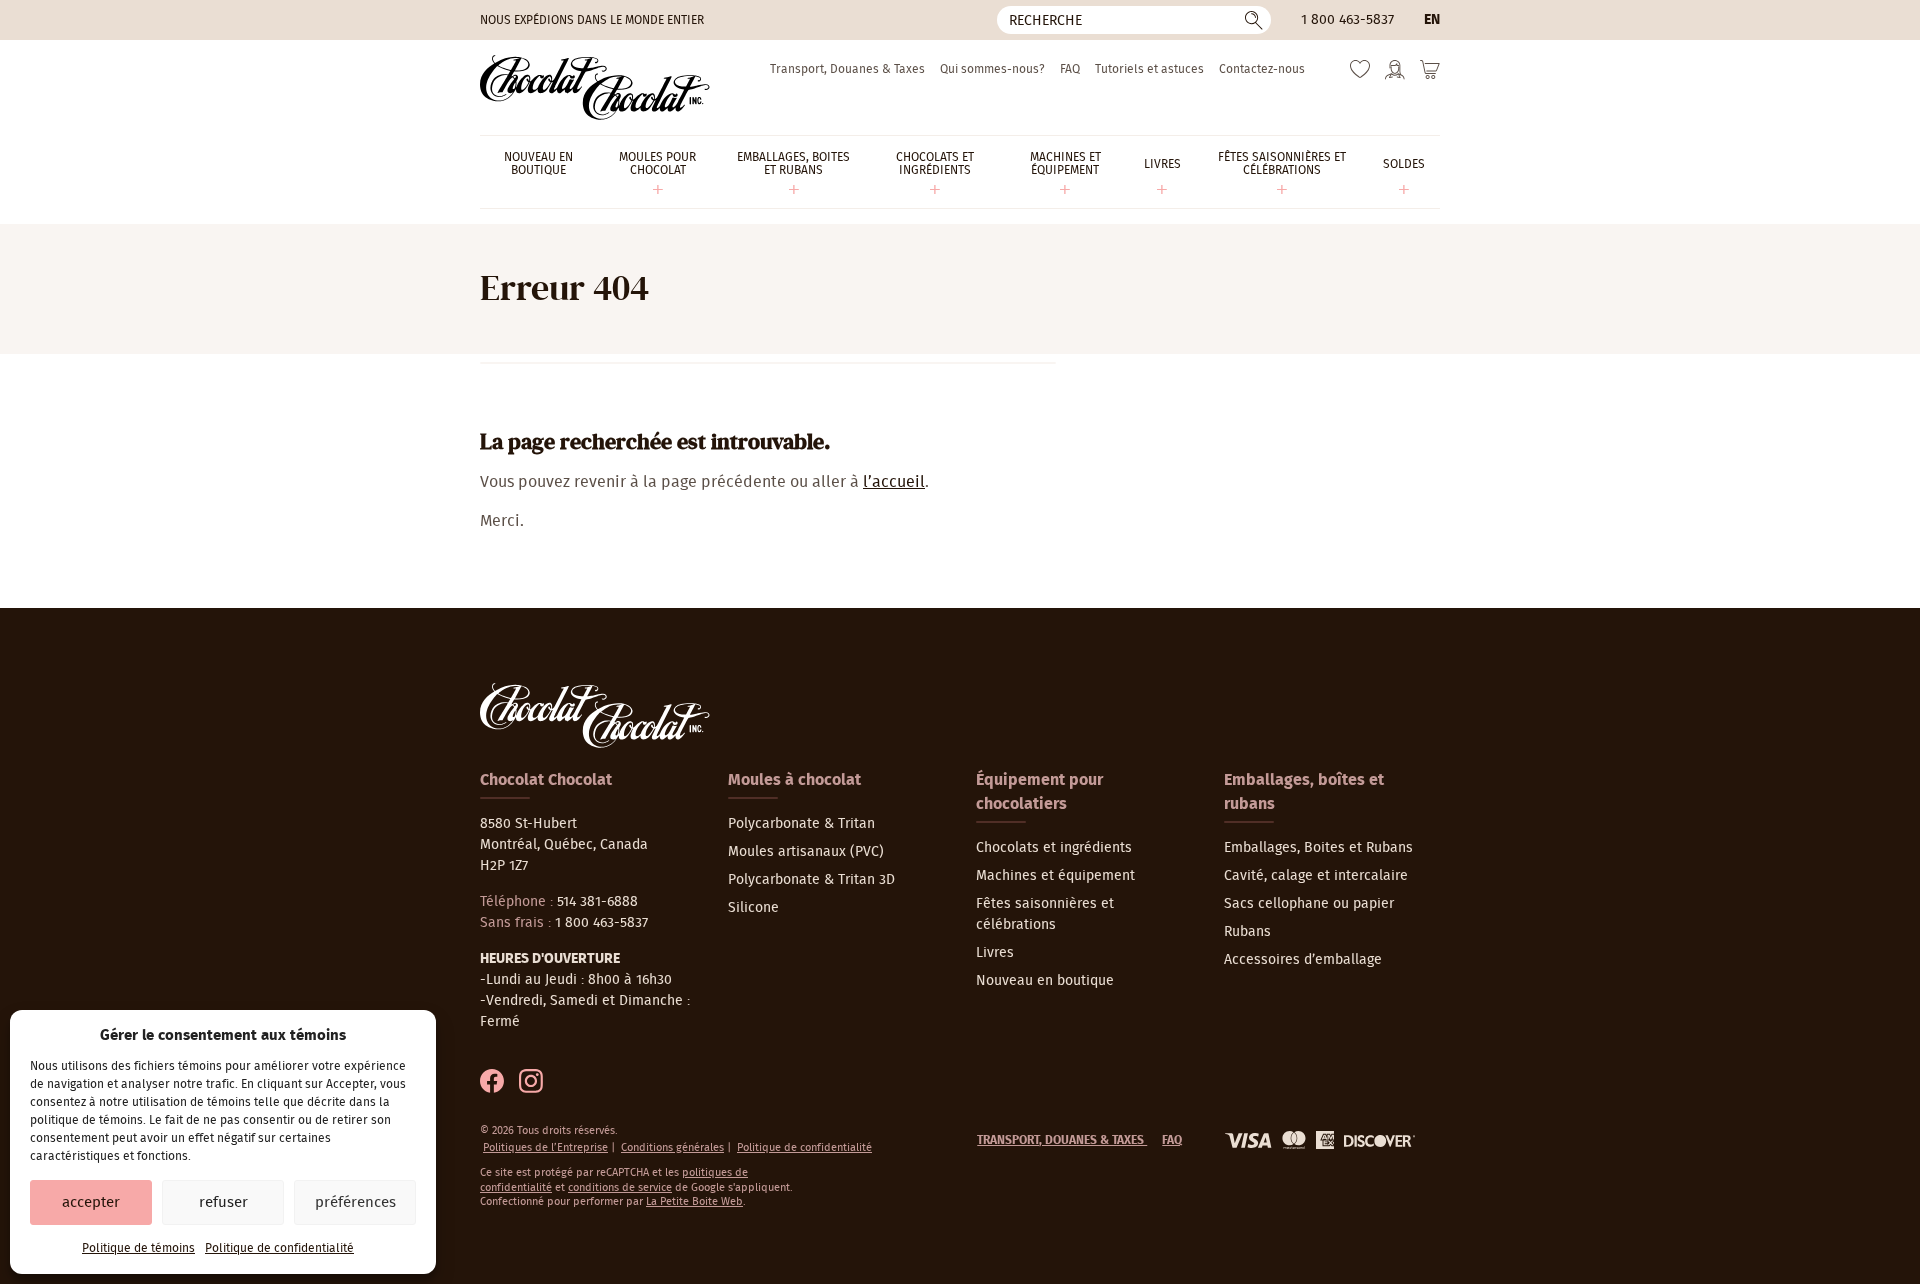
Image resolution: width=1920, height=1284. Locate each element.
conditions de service (620, 1187)
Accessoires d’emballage (1303, 960)
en (1432, 20)
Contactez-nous (1262, 69)
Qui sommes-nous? (992, 69)
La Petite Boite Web (694, 1201)
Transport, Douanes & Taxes (847, 69)
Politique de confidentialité (279, 1248)
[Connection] (1395, 76)
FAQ (1070, 69)
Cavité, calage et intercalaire (1316, 876)
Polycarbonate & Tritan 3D (811, 880)
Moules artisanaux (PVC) (806, 852)
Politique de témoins (138, 1248)
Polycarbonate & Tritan (801, 824)
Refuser (223, 1202)
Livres (995, 953)
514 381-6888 (597, 902)
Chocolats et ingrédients (1054, 848)
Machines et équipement (1055, 876)
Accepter (91, 1202)
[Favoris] (1360, 74)
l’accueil (894, 482)
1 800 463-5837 (1347, 20)
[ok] (1254, 20)
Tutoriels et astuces (1149, 69)
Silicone (753, 908)
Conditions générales (672, 1147)
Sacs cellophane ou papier (1309, 904)
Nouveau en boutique (1045, 981)
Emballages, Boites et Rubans (1318, 848)
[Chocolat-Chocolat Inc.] (595, 87)
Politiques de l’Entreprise (545, 1147)
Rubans (1247, 932)
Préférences (355, 1202)
